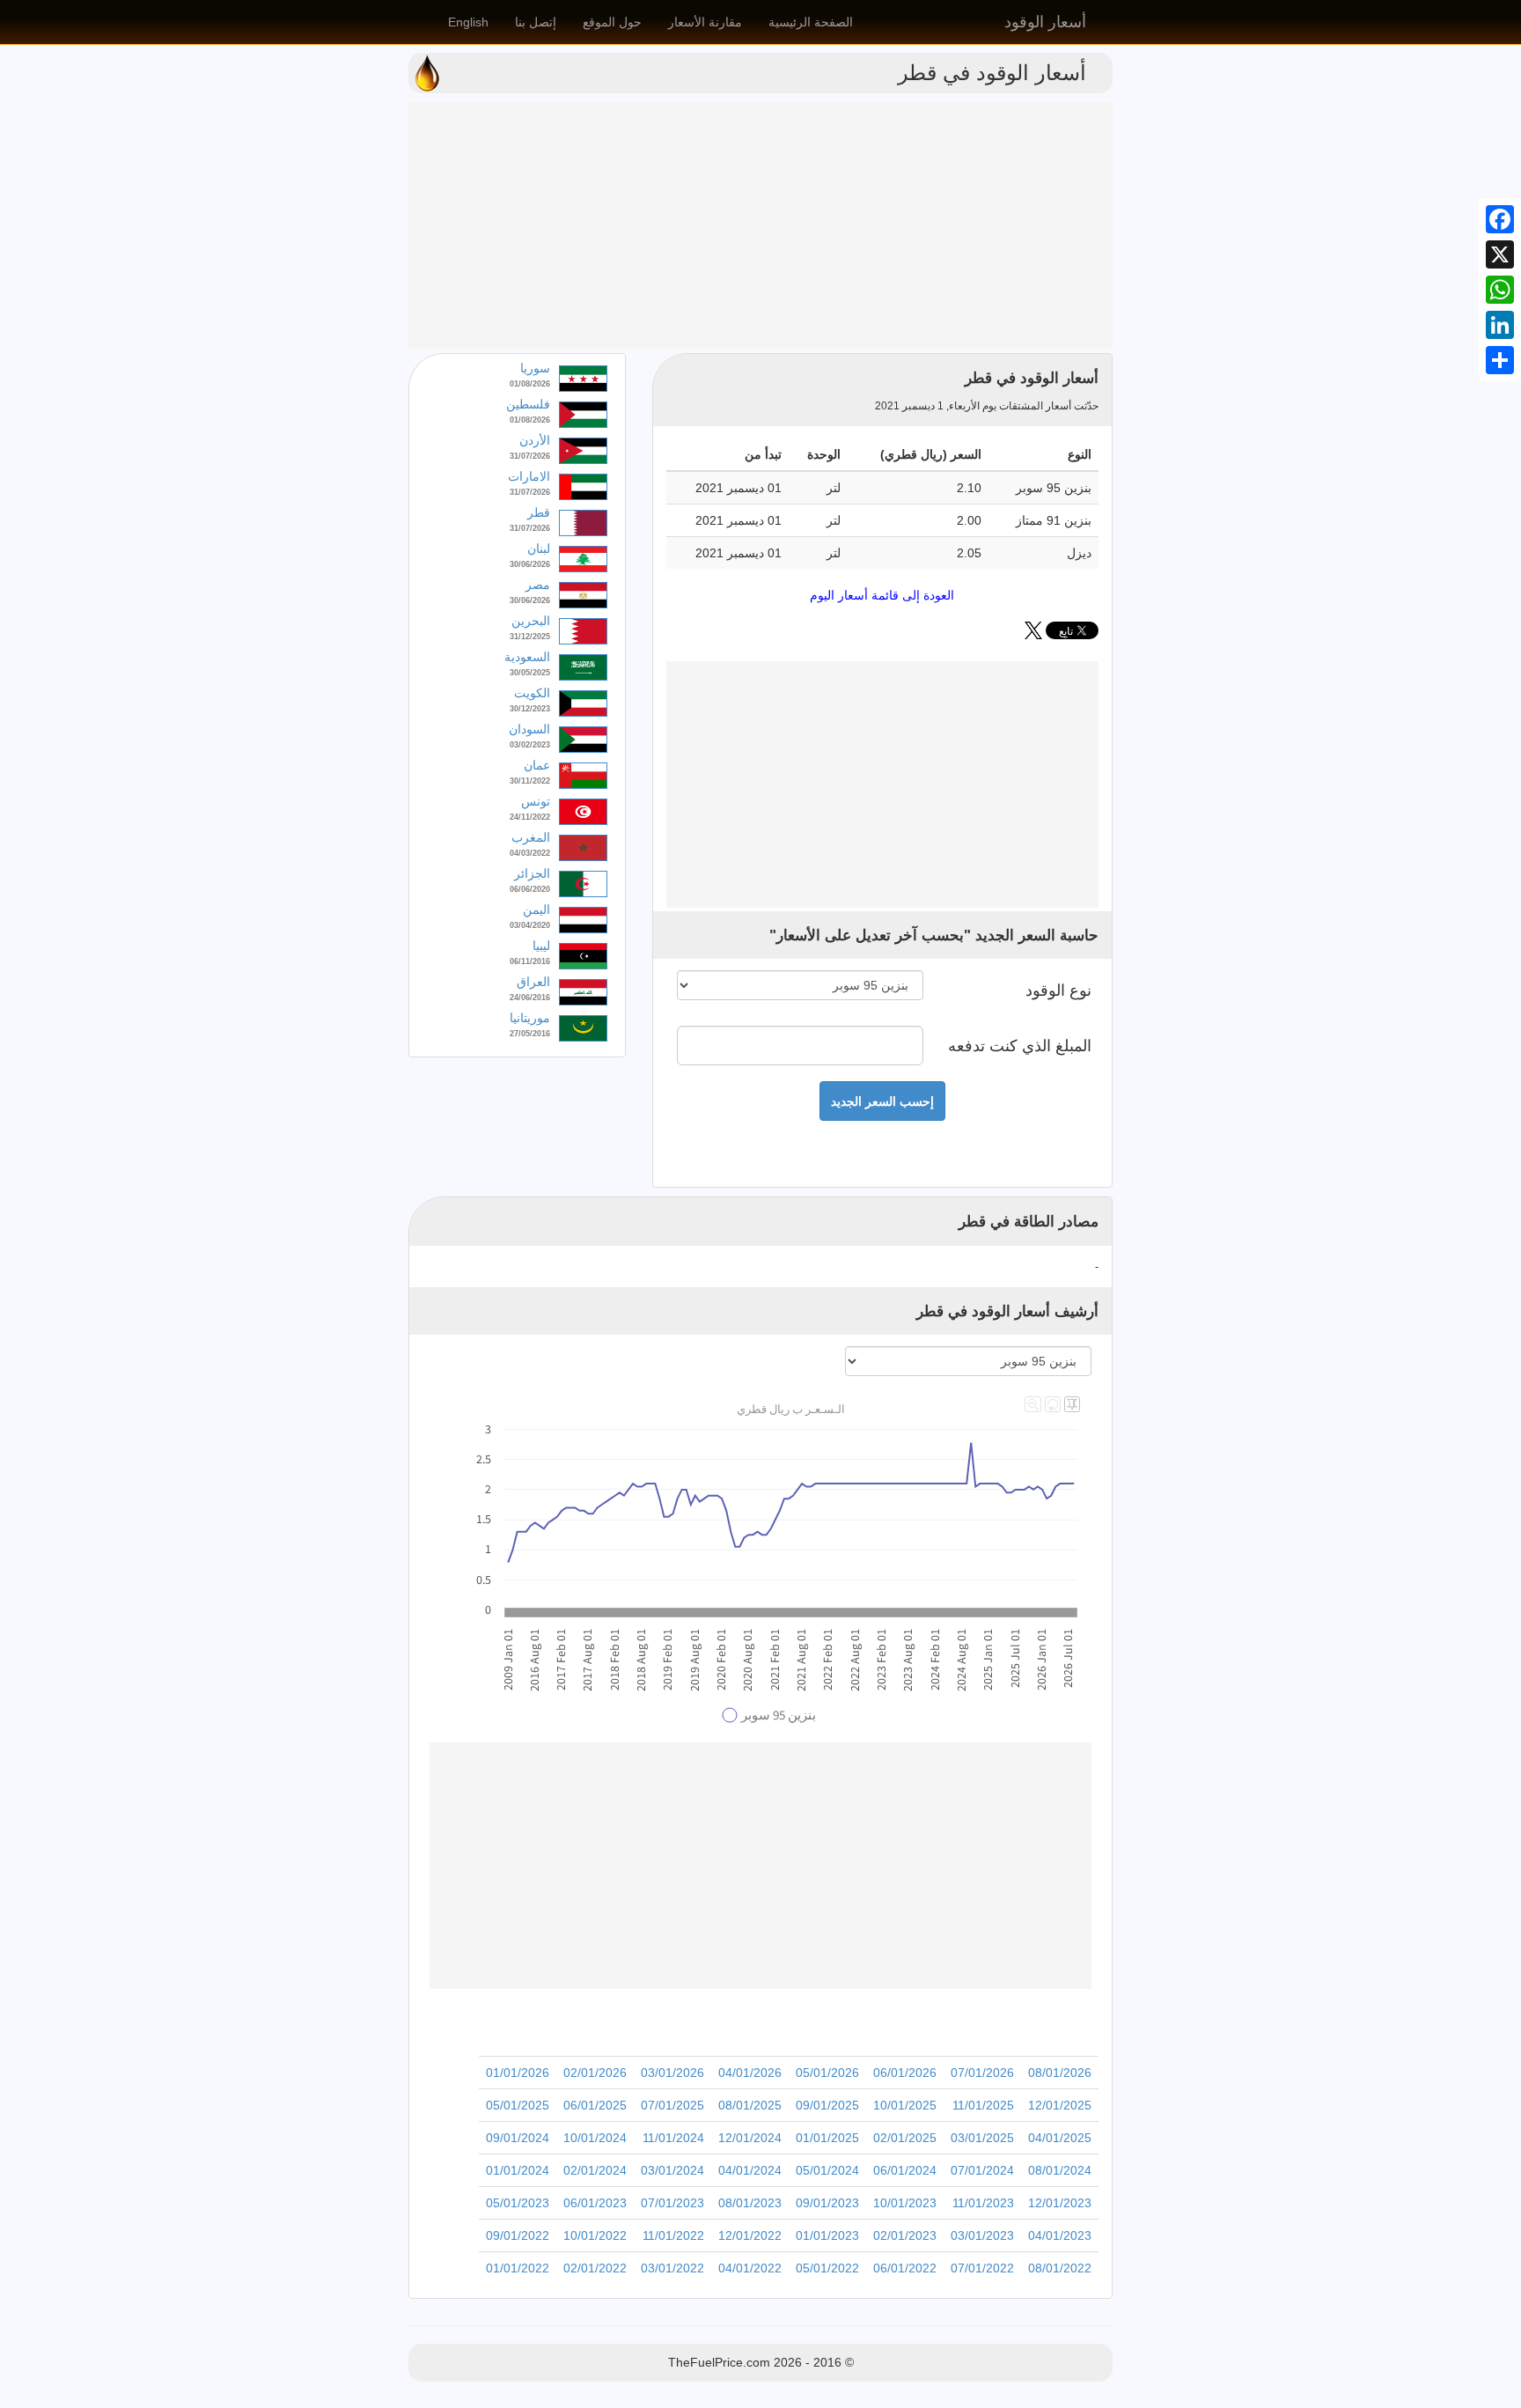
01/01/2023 (827, 2235)
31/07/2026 (530, 456)
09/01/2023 (827, 2203)
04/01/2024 (750, 2170)
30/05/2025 (530, 673)
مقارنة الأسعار (705, 22)
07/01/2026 (982, 2073)
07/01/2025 (672, 2105)
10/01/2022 (595, 2235)
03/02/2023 (530, 745)
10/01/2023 (905, 2203)
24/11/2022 (530, 817)
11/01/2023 (983, 2203)
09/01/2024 (518, 2138)
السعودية (527, 657)
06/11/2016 (530, 961)
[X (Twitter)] (1033, 635)
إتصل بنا (536, 22)
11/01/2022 (673, 2235)
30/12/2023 (530, 709)
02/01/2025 (905, 2138)
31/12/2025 (530, 637)
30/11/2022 (530, 781)
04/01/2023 (1060, 2235)
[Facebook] (1500, 219)
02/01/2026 (595, 2073)
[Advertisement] (760, 225)
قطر (539, 512)
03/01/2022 (672, 2268)
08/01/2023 (750, 2203)
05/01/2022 (827, 2268)
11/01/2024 (673, 2138)
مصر (538, 585)
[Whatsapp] (1500, 290)
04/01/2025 (1060, 2138)
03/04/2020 (530, 925)
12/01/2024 (750, 2138)
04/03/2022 (530, 853)
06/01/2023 (595, 2203)
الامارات (529, 476)
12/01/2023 (1060, 2203)
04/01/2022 (750, 2268)
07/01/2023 (672, 2203)
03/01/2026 (672, 2073)
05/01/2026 (827, 2073)
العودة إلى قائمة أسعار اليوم (882, 595)
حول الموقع (612, 22)
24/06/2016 (530, 998)
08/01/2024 (1060, 2170)
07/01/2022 (982, 2268)
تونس (536, 801)
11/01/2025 (983, 2105)
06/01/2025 (595, 2105)
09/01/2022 (518, 2235)
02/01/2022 (595, 2268)
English (468, 22)
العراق (533, 982)
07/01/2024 (982, 2170)
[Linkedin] (1500, 325)
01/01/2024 (518, 2170)
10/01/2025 (905, 2105)
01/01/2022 (518, 2268)
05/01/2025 (518, 2105)
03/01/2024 (672, 2170)
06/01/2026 (905, 2073)
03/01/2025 (982, 2138)
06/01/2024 (905, 2170)
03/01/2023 (982, 2235)
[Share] (1500, 360)
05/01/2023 (518, 2203)
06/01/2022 (905, 2268)
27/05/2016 (530, 1034)
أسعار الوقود (1045, 22)
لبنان (539, 549)
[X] (1500, 254)
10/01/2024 (595, 2138)
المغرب (531, 837)
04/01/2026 (750, 2073)
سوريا (535, 368)
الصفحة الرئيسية (811, 22)
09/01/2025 (827, 2105)
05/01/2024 (827, 2170)
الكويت (532, 693)
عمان (537, 765)
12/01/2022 (750, 2235)
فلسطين (528, 404)
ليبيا (541, 946)
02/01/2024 (595, 2170)
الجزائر (532, 873)
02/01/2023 (905, 2235)
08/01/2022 (1060, 2268)
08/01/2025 (750, 2105)
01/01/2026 (518, 2073)
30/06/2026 (530, 564)
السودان (529, 729)
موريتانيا (530, 1018)
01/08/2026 (530, 384)
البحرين (531, 621)
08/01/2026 (1060, 2073)
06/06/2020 (530, 889)
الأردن (535, 440)
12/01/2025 (1060, 2105)
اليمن (536, 909)
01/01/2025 (827, 2138)
